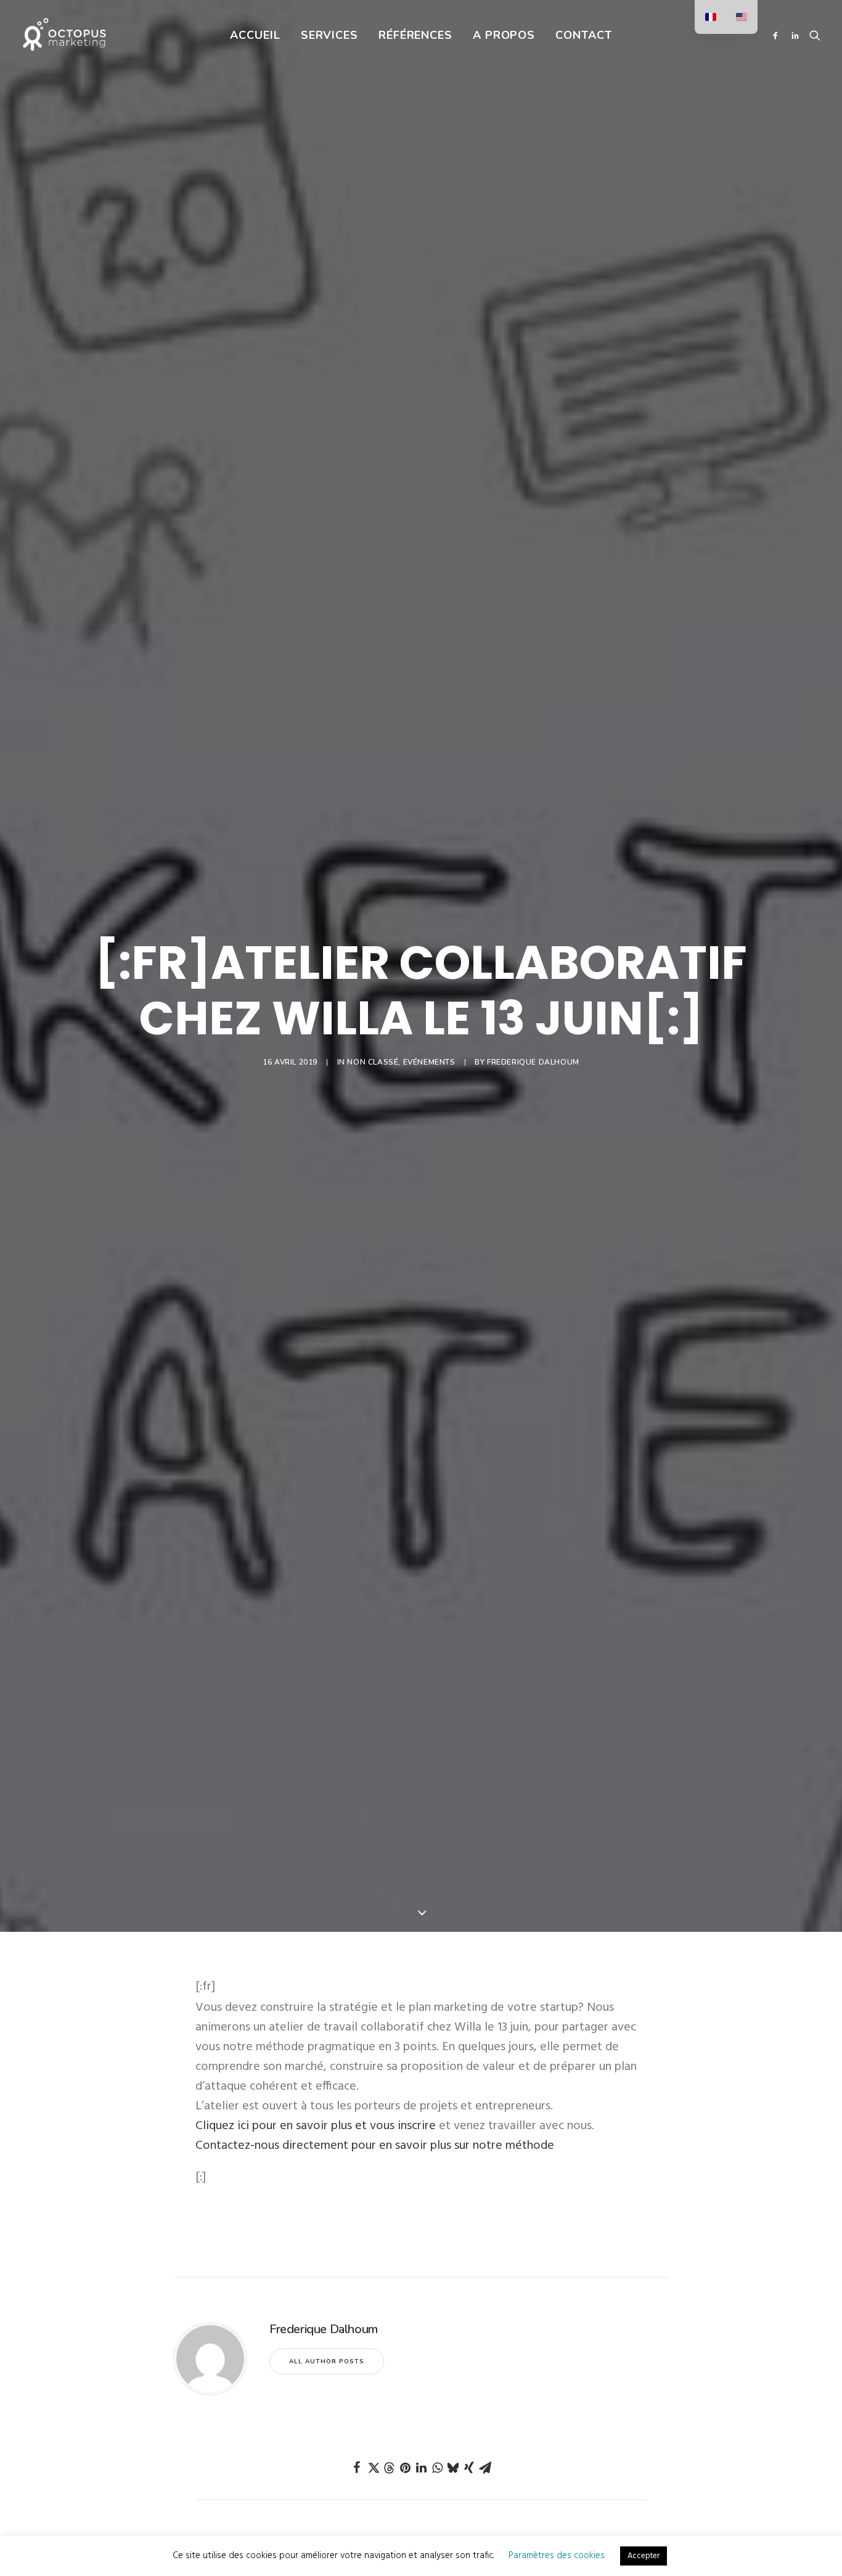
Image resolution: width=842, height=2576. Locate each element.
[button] (778, 35)
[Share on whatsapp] (437, 2468)
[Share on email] (485, 2468)
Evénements (429, 1062)
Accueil (255, 35)
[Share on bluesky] (453, 2468)
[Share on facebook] (357, 2468)
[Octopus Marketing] (64, 35)
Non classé (373, 1062)
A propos (504, 35)
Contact (583, 35)
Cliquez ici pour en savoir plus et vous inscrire (316, 2126)
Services (329, 35)
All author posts (327, 2361)
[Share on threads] (389, 2468)
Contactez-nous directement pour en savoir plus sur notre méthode (375, 2146)
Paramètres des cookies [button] (557, 2556)
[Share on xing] (469, 2468)
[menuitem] (255, 35)
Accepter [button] (644, 2556)
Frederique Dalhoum (533, 1062)
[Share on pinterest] (405, 2468)
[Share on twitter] (373, 2468)
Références (415, 35)
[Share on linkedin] (421, 2468)
